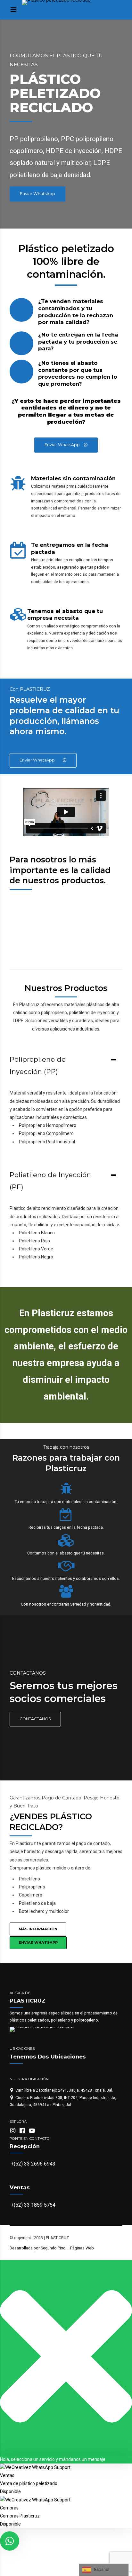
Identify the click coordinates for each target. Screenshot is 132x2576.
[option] (66, 899)
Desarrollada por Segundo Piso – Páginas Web (52, 2248)
